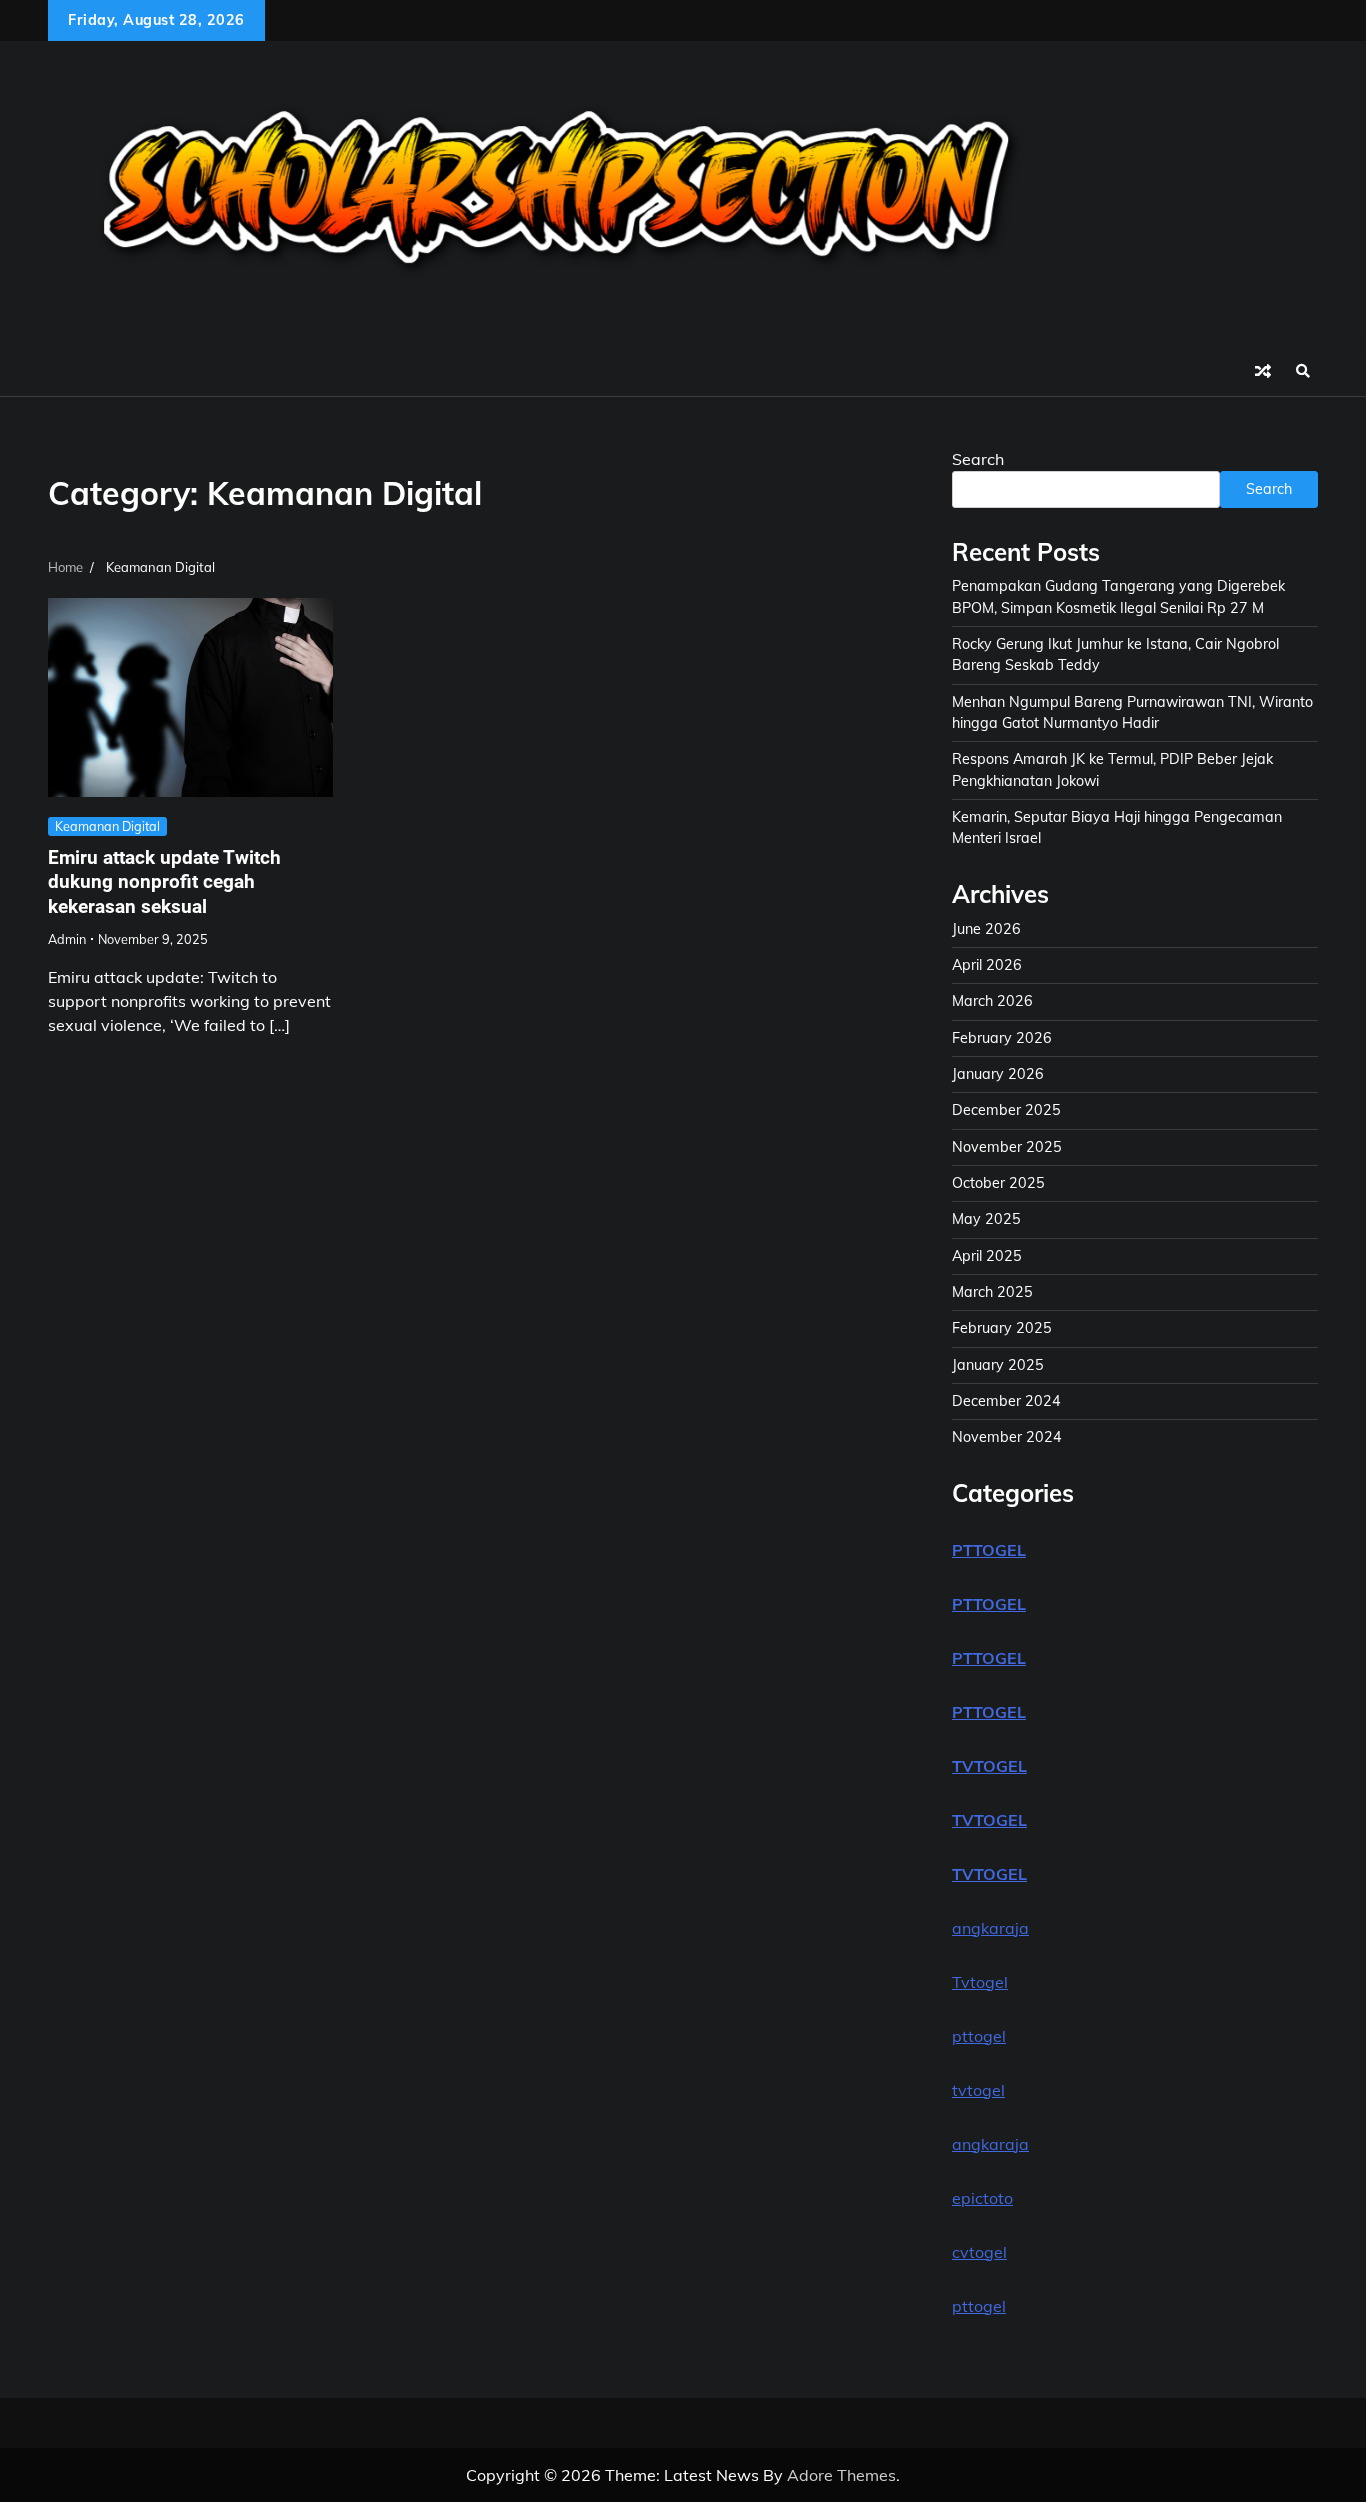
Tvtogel (980, 1982)
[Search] (1303, 371)
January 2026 (998, 1074)
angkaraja (990, 1928)
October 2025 (998, 1183)
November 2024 (1007, 1437)
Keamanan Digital (107, 826)
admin (67, 939)
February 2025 (1002, 1328)
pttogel (979, 2036)
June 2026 (986, 929)
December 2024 (1006, 1401)
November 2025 (1007, 1147)
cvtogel (979, 2252)
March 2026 (992, 1001)
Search (978, 459)
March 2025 (992, 1292)
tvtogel (978, 2090)
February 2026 (1002, 1038)
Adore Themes (841, 2475)
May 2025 (986, 1219)
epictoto (982, 2198)
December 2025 (1006, 1110)
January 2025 (998, 1365)
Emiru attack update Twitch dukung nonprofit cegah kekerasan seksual (164, 882)
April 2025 (987, 1256)
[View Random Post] (1263, 371)
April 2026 (987, 965)
